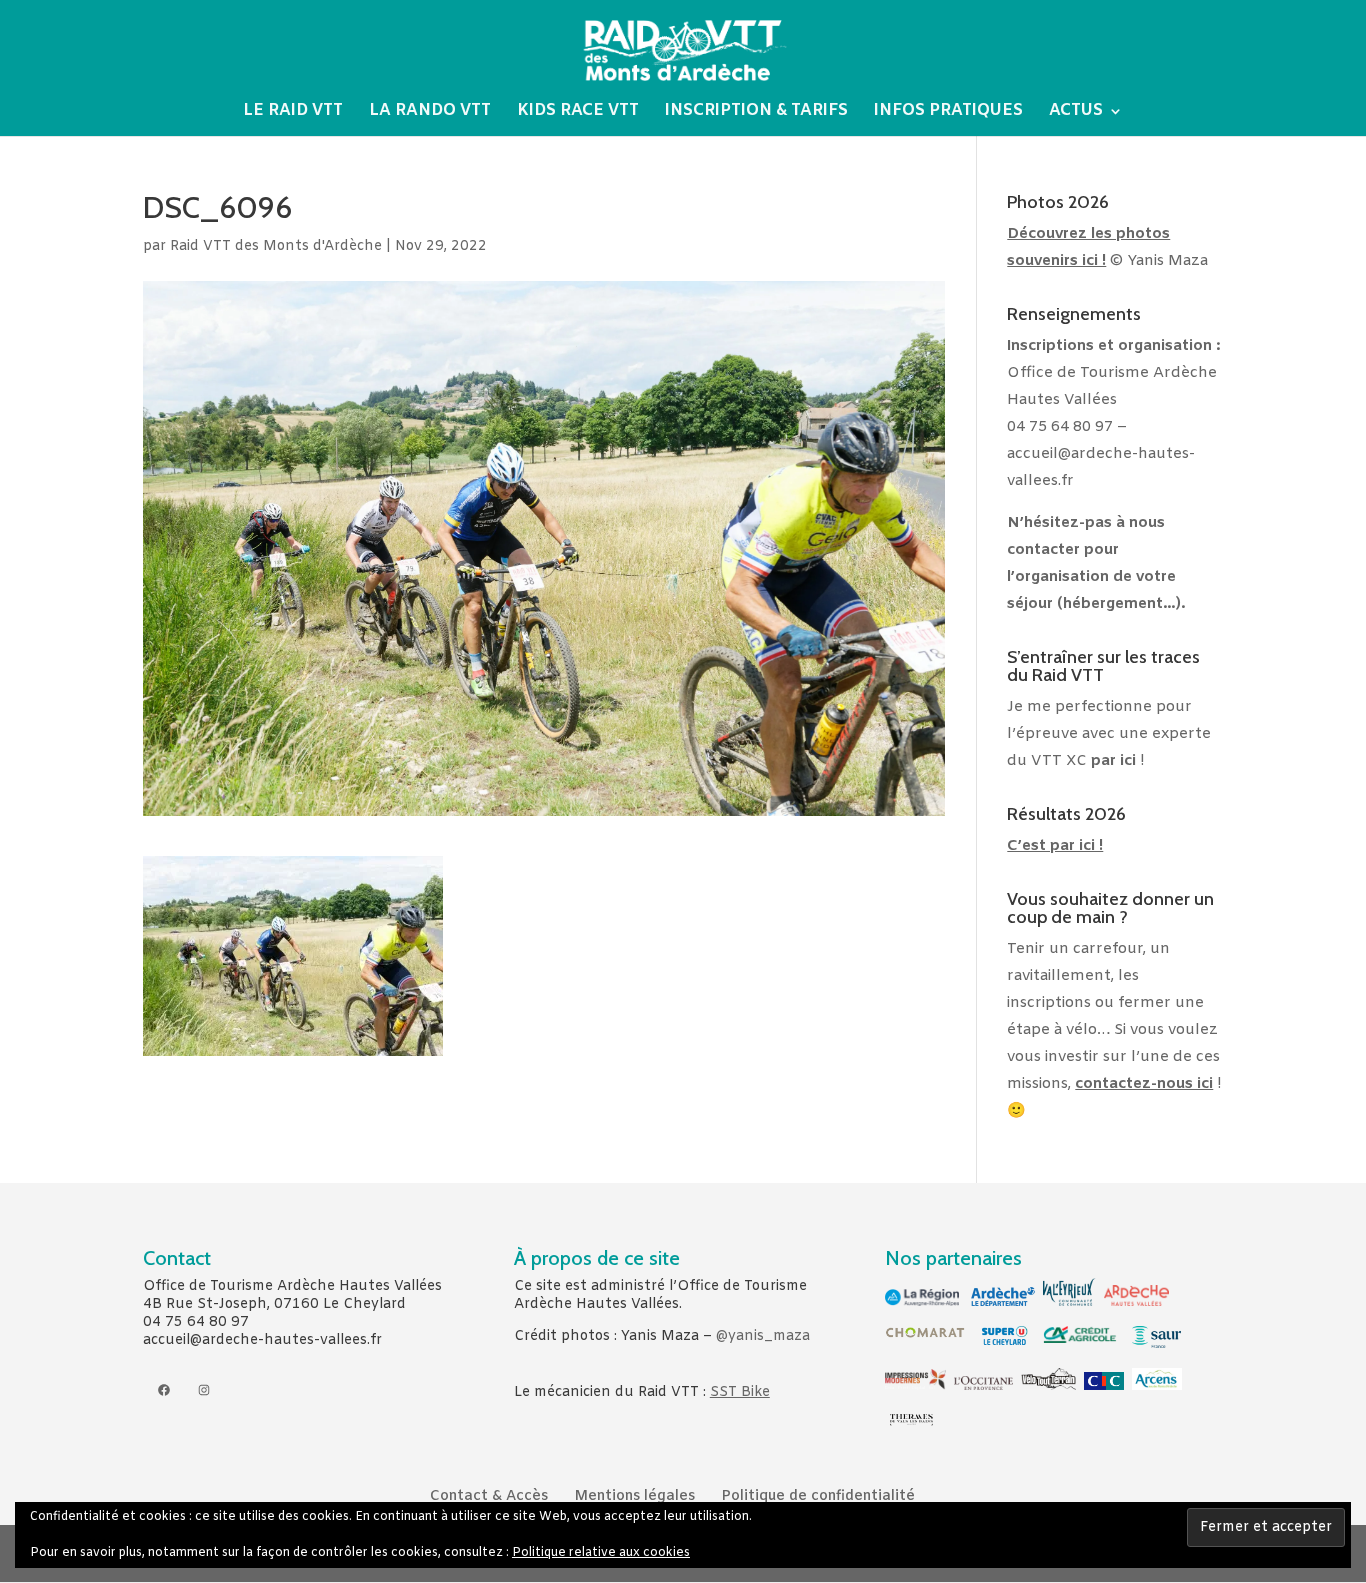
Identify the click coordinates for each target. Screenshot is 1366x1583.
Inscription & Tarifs (756, 112)
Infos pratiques (948, 112)
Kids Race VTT (578, 112)
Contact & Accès (489, 1496)
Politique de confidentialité (818, 1496)
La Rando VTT (430, 112)
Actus (1076, 112)
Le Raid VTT (293, 112)
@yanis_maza (763, 1336)
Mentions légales (634, 1496)
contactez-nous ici (1144, 1084)
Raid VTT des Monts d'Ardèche (276, 246)
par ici (1113, 761)
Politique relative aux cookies (601, 1553)
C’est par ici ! (1055, 846)
